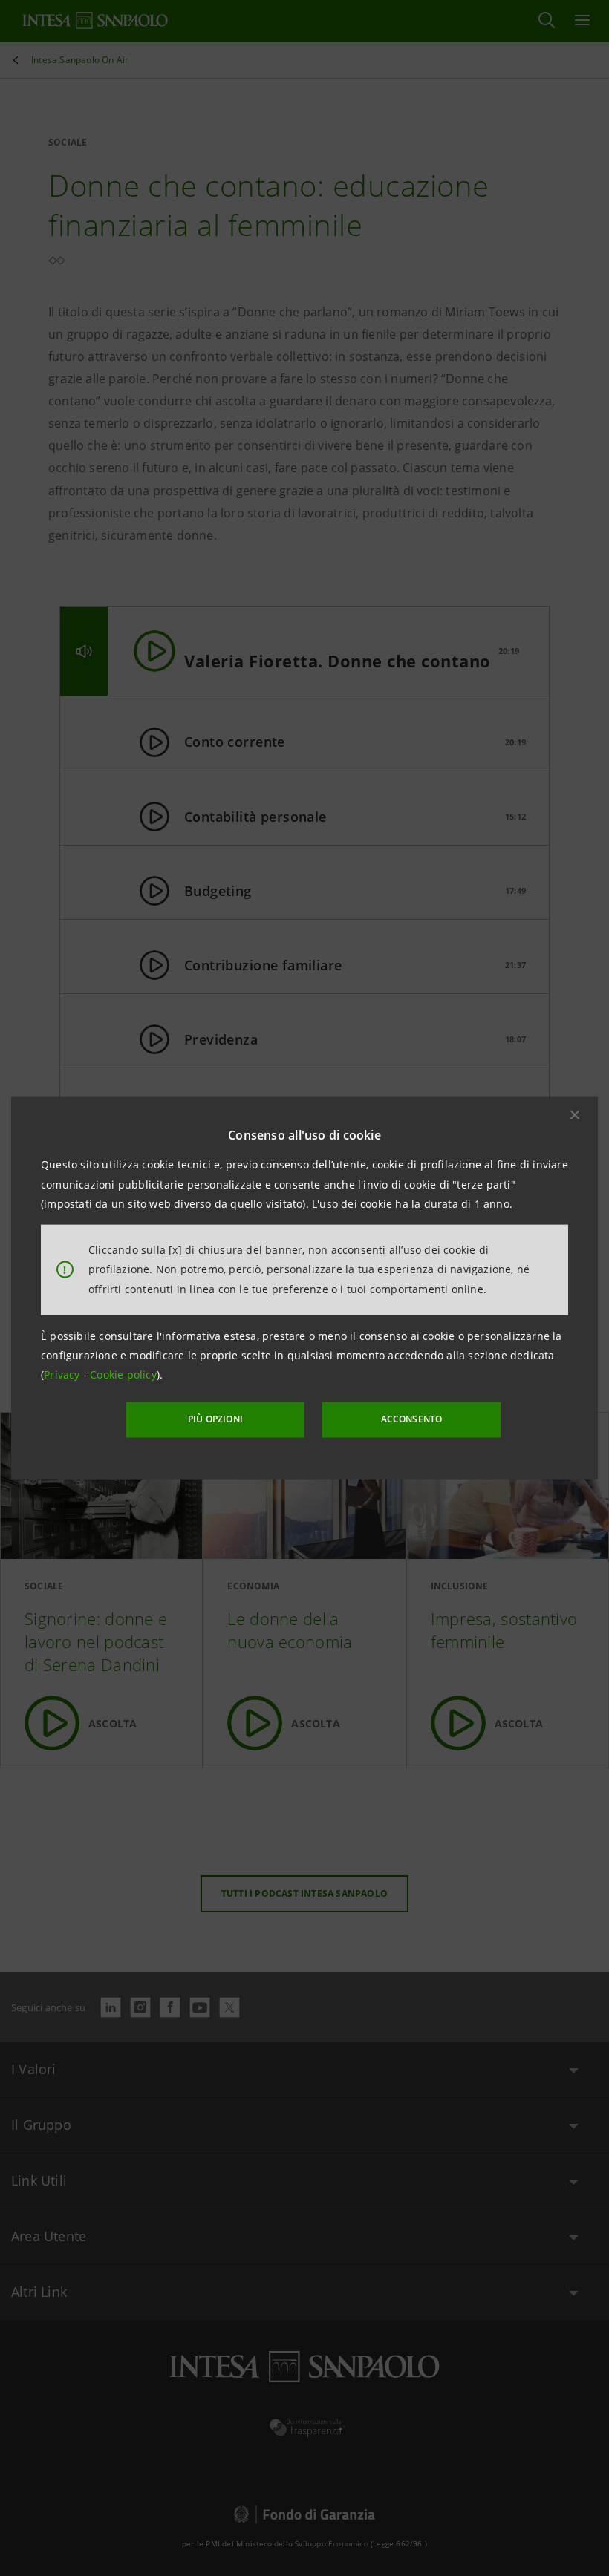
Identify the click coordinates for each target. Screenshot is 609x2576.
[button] (575, 1115)
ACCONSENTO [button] (412, 1419)
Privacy (63, 1374)
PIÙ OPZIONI (215, 1419)
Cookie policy (123, 1374)
